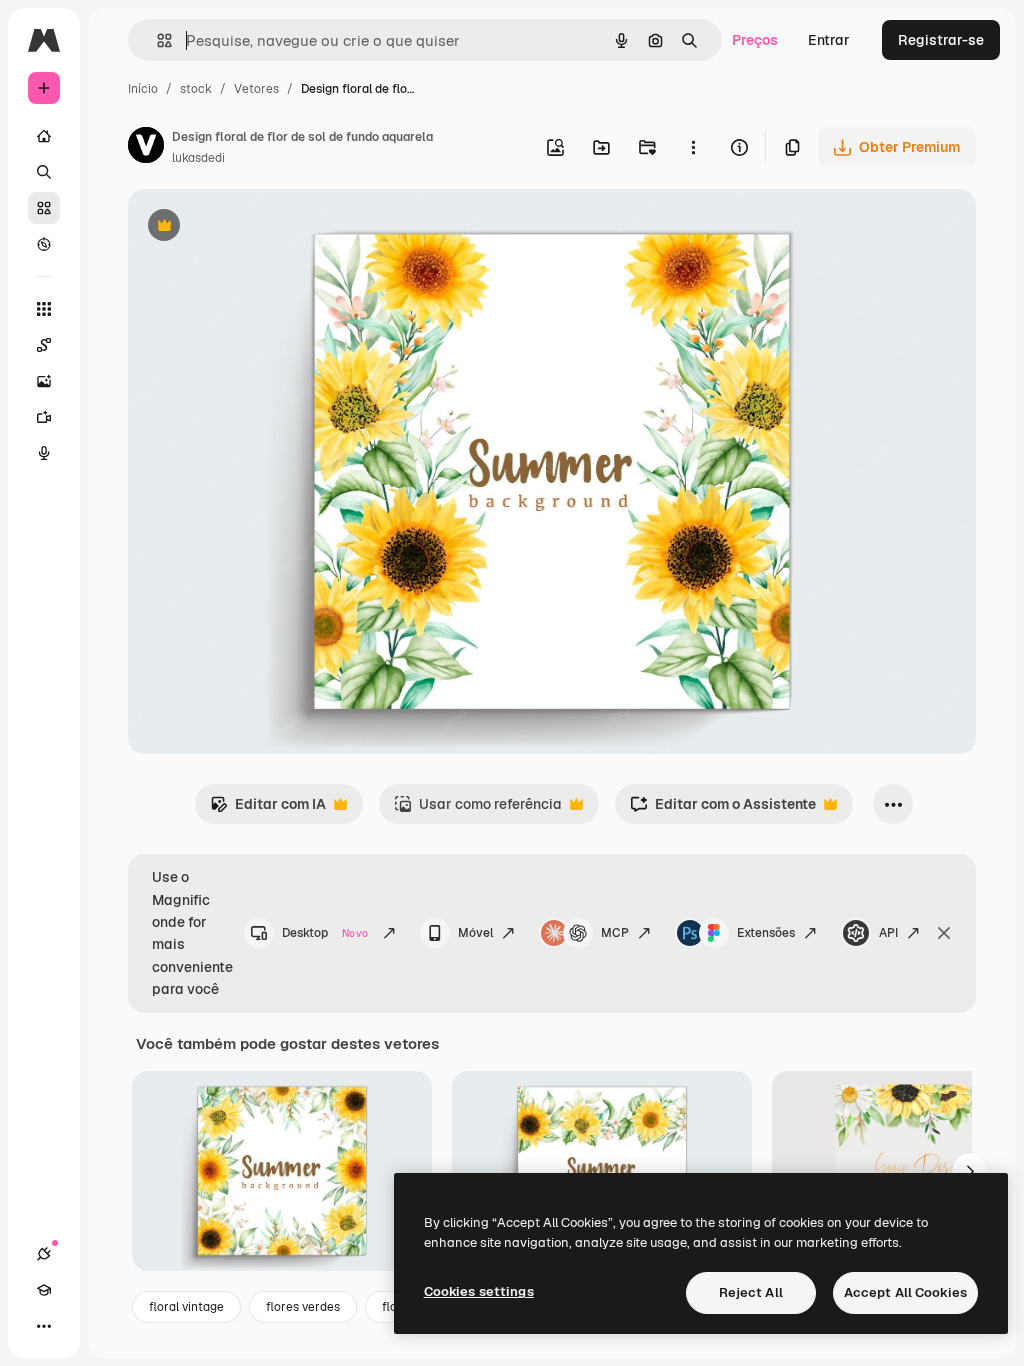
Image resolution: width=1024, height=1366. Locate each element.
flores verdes (303, 1307)
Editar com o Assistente (723, 809)
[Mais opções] (693, 147)
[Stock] (44, 208)
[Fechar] (944, 933)
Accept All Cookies (905, 1292)
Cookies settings (479, 1291)
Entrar (829, 40)
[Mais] (44, 1326)
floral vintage (186, 1307)
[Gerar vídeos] (44, 417)
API (888, 933)
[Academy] (44, 1290)
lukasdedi (198, 158)
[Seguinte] (970, 1171)
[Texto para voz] (44, 453)
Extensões (766, 933)
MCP (615, 933)
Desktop (325, 933)
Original (256, 227)
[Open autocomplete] (156, 40)
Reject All (751, 1292)
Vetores (256, 89)
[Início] (44, 136)
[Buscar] (44, 172)
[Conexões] (44, 1254)
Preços (755, 40)
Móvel (475, 933)
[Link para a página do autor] (146, 148)
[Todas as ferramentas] (44, 309)
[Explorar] (44, 244)
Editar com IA (268, 809)
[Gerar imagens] (44, 381)
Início (143, 89)
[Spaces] (44, 345)
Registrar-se (941, 40)
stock (196, 89)
